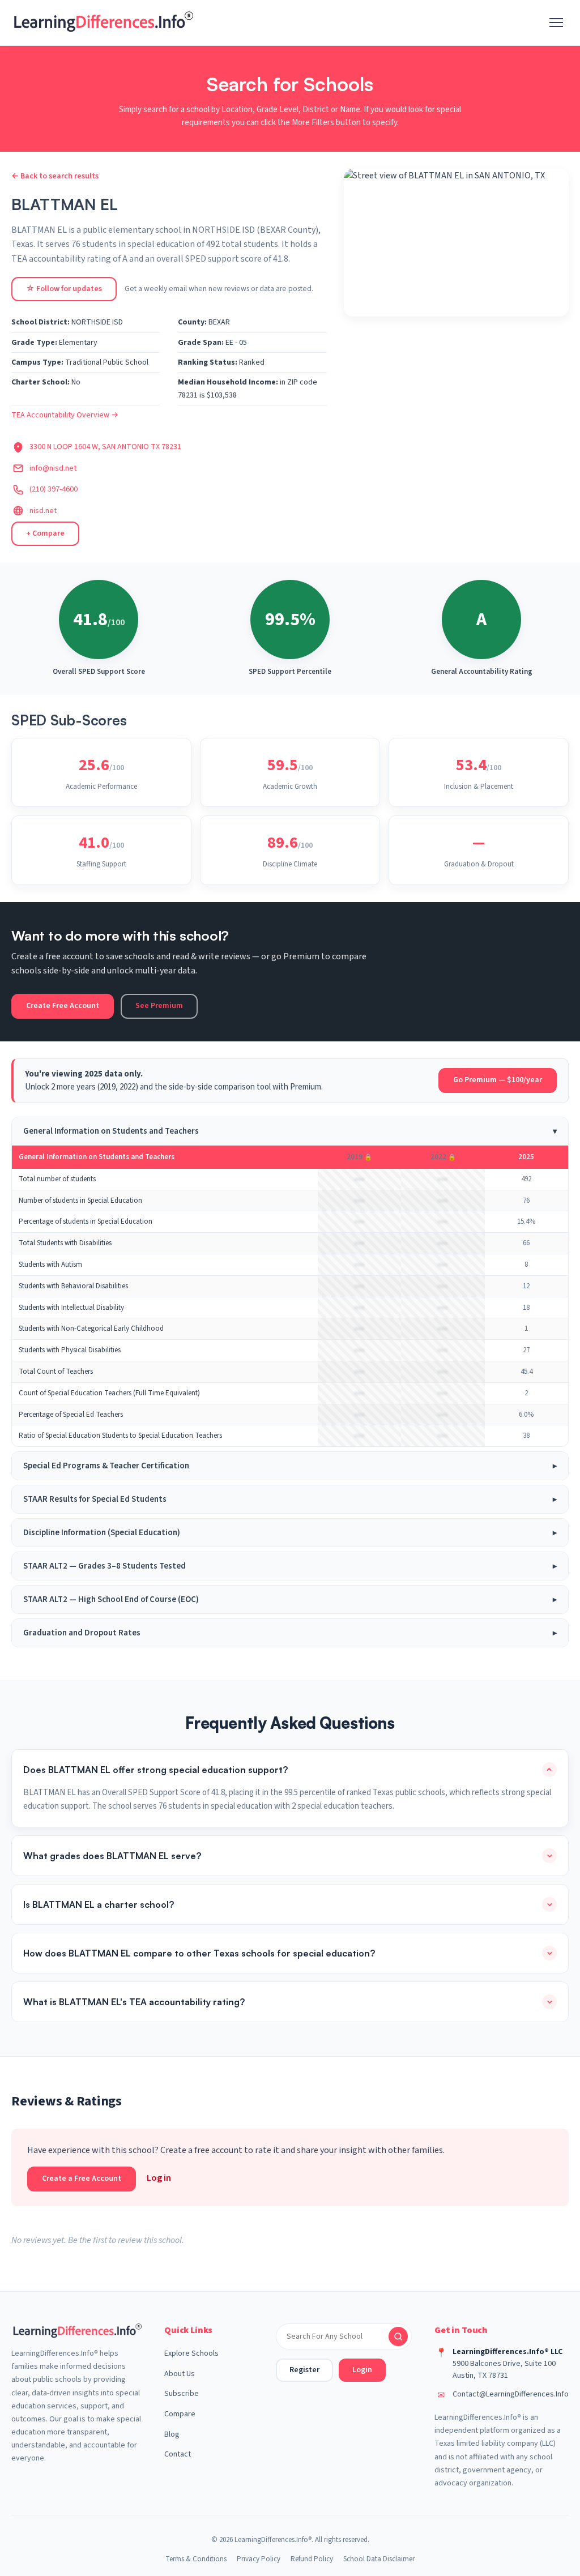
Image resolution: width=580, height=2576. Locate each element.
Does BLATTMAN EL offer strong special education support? (155, 1770)
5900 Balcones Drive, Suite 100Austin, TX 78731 (504, 2370)
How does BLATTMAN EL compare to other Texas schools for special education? (199, 1953)
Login (362, 2370)
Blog (172, 2434)
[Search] (398, 2336)
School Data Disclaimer (379, 2559)
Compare (180, 2414)
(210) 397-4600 (54, 489)
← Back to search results (55, 176)
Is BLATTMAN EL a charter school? (99, 1904)
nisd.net (43, 511)
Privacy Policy (259, 2559)
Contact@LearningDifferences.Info (511, 2394)
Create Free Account (63, 1006)
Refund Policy (312, 2559)
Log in (159, 2178)
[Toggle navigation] (556, 23)
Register (304, 2370)
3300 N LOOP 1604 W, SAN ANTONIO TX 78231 (105, 447)
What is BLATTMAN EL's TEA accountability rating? (134, 2002)
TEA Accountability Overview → (65, 415)
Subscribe (182, 2394)
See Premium (159, 1006)
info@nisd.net (53, 468)
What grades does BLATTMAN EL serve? (112, 1856)
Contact (178, 2454)
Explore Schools (191, 2353)
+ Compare (45, 533)
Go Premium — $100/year (498, 1080)
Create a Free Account (82, 2178)
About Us (180, 2374)
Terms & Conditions (196, 2559)
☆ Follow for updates (64, 289)
